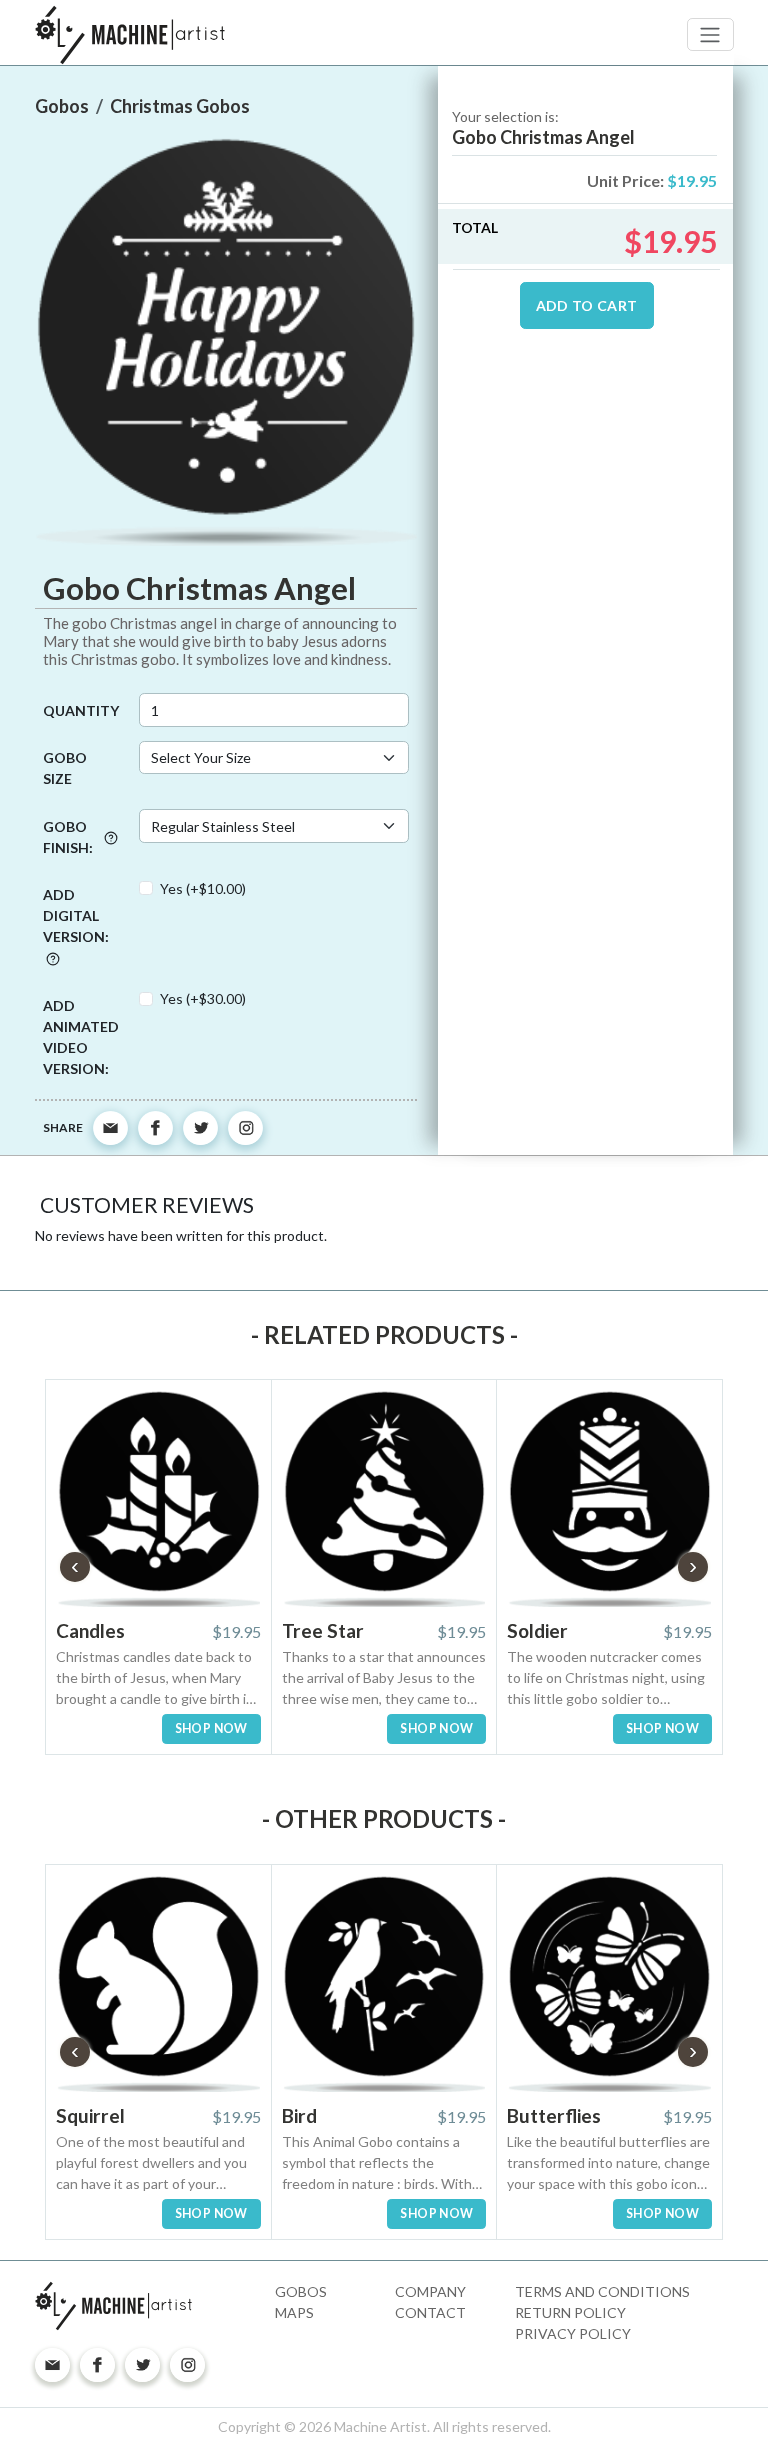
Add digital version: (76, 915)
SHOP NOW (211, 1728)
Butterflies (554, 2115)
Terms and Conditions (602, 2291)
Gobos (301, 2291)
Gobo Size (65, 768)
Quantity (81, 710)
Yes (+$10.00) (203, 888)
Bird (299, 2115)
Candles (90, 1630)
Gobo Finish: (68, 837)
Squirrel (90, 2115)
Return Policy (570, 2312)
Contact (430, 2312)
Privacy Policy (573, 2333)
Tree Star (323, 1630)
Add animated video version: (81, 1037)
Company (430, 2291)
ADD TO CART (587, 305)
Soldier (537, 1630)
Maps (294, 2312)
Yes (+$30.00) (203, 998)
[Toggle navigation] (710, 34)
